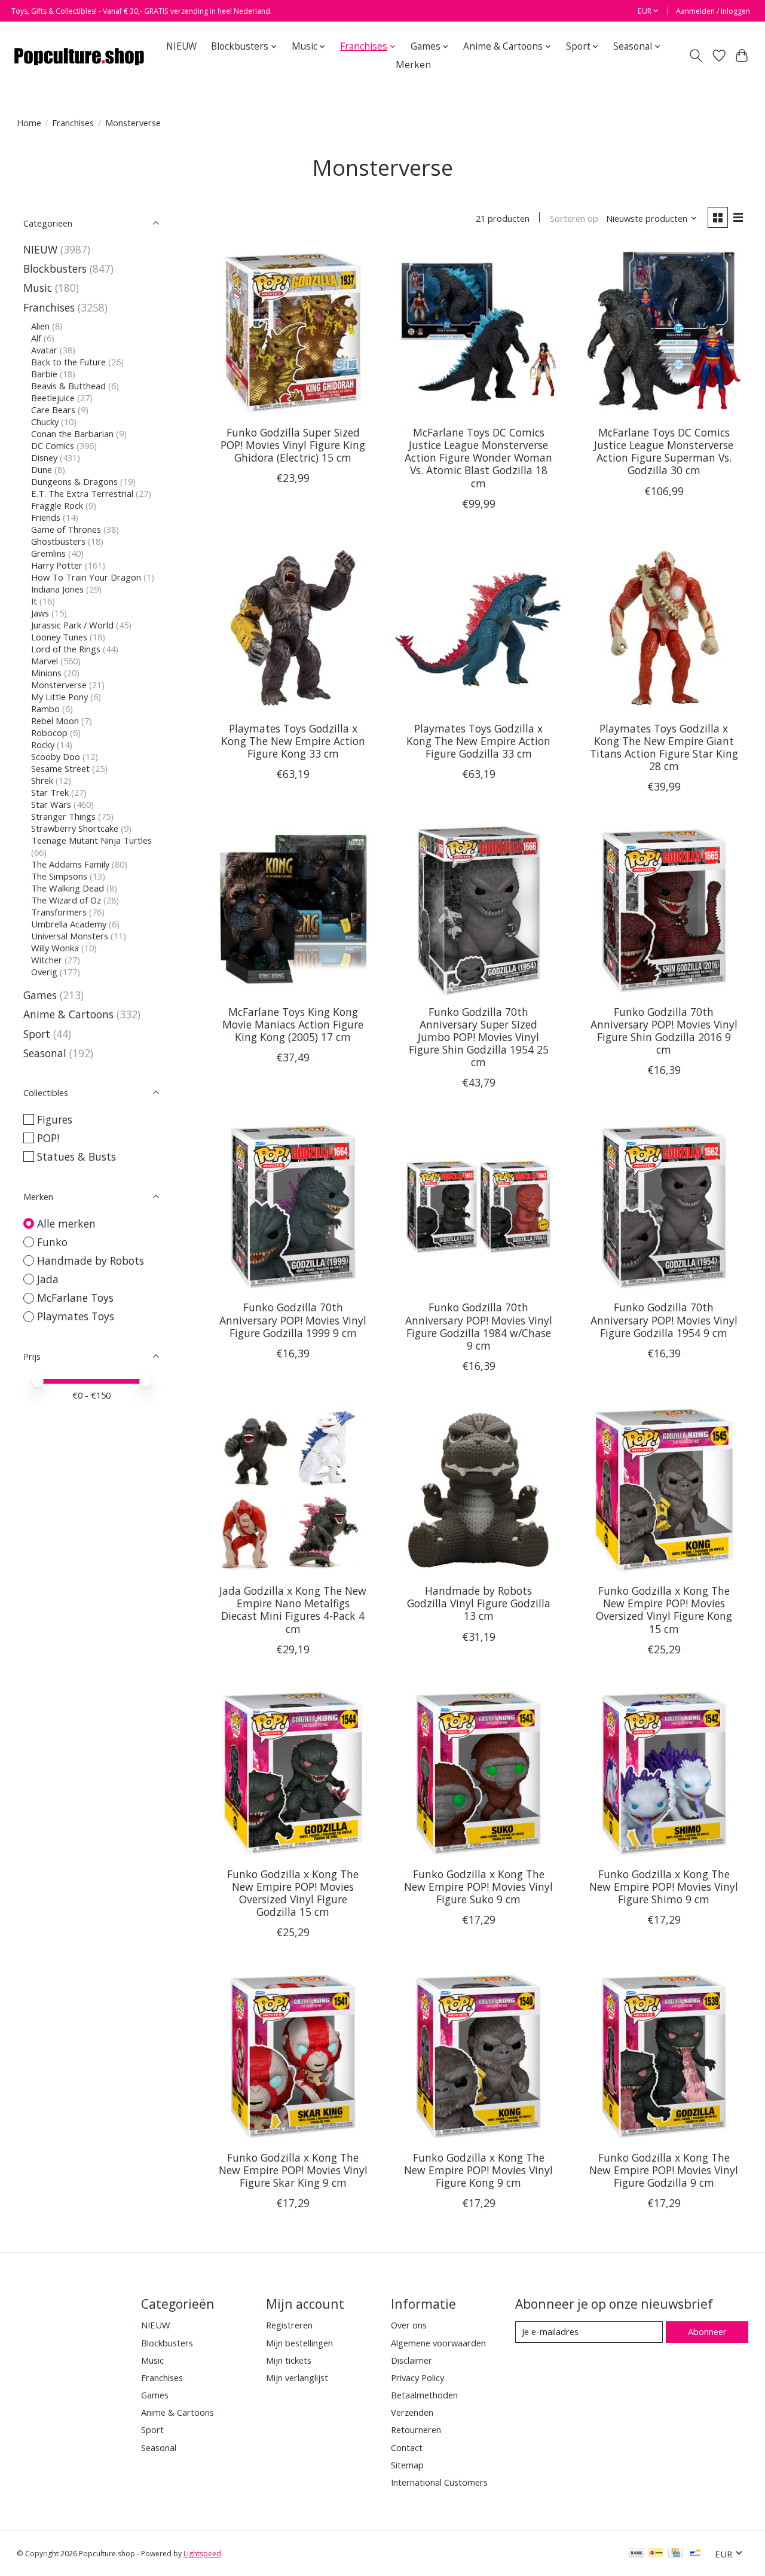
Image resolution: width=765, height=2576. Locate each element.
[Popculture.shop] (80, 56)
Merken (413, 65)
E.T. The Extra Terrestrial (82, 493)
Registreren (289, 2325)
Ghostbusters (58, 541)
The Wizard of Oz (66, 900)
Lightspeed (202, 2554)
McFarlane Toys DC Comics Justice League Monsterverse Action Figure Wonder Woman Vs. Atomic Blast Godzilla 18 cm (478, 457)
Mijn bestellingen (299, 2343)
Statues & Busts (76, 1156)
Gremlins (48, 553)
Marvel (45, 661)
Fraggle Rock (57, 505)
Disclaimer (411, 2360)
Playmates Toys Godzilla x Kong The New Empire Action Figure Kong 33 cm (293, 741)
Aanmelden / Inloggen (713, 11)
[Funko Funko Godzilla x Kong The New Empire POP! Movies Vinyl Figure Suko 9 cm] (478, 1774)
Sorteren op (574, 218)
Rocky (43, 744)
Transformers (59, 912)
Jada (48, 1279)
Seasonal (45, 1053)
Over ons (409, 2325)
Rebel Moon (55, 721)
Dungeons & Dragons (74, 481)
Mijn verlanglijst (297, 2377)
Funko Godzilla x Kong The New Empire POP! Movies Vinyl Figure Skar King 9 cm (293, 2170)
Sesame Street (60, 768)
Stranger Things (63, 816)
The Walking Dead (68, 888)
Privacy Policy (417, 2377)
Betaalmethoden (424, 2395)
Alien (40, 326)
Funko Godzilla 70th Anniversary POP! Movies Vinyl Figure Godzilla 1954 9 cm (664, 1320)
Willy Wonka (55, 948)
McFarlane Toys (75, 1298)
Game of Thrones (66, 529)
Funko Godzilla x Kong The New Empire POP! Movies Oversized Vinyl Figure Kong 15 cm (664, 1609)
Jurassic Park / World (72, 625)
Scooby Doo (56, 756)
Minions (46, 673)
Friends (46, 517)
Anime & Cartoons (68, 1014)
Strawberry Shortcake (75, 828)
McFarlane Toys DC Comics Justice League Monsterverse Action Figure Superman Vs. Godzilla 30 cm (664, 451)
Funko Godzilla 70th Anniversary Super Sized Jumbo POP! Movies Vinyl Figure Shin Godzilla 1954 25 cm (479, 1037)
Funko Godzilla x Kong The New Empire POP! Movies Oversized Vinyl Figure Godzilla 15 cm (293, 1893)
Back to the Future (68, 362)
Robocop (49, 732)
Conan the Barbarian (72, 434)
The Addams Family (70, 864)
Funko (52, 1242)
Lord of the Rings (66, 649)
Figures (55, 1119)
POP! (48, 1138)
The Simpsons (59, 876)
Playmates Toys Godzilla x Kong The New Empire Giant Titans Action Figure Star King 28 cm (664, 747)
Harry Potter (57, 565)
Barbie (44, 374)
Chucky (45, 422)
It (34, 601)
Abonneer (707, 2331)
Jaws (40, 613)
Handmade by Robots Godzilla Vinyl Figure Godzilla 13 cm (479, 1603)
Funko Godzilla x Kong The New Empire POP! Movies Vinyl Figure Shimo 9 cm (664, 1887)
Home (29, 123)
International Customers (439, 2482)
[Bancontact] (695, 2554)
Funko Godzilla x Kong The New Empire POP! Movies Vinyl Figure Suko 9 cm (478, 1887)
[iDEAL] (656, 2554)
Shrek (42, 780)
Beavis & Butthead (68, 386)
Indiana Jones (57, 589)
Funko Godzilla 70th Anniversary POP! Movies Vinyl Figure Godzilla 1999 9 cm (293, 1320)
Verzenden (412, 2412)
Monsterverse (59, 685)
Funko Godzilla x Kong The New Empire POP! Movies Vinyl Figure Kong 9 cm (478, 2170)
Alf (36, 338)
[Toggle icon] (695, 56)
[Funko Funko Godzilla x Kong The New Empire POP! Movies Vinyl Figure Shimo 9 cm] (664, 1774)
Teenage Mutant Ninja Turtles (91, 840)
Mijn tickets (289, 2360)
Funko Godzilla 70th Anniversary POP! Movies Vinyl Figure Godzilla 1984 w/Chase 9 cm (479, 1326)
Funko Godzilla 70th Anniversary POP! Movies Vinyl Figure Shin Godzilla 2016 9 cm (664, 1031)
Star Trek (50, 792)
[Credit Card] (676, 2554)
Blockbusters (55, 268)
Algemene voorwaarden (438, 2343)
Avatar (44, 350)
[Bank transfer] (637, 2554)
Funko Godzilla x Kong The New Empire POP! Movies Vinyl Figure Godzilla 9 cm (664, 2170)
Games (40, 995)
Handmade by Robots (91, 1260)
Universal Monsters (70, 936)
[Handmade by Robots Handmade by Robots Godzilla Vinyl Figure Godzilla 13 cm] (478, 1490)
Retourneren (416, 2430)
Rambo (45, 709)
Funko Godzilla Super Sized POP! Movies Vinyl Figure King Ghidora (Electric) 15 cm (293, 445)
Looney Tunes (59, 637)
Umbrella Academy (69, 924)
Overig (44, 972)
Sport (37, 1034)
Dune (42, 469)
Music (38, 288)
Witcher (47, 960)
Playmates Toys (76, 1316)
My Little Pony (59, 697)
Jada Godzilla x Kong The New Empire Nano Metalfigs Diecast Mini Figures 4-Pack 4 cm (293, 1609)
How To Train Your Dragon (86, 577)
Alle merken (66, 1223)
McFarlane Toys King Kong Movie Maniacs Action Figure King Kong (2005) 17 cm (293, 1024)
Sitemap (407, 2465)
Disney (44, 457)
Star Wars (51, 804)
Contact (407, 2447)
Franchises (73, 123)
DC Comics (53, 445)
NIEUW (181, 46)
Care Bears (53, 410)
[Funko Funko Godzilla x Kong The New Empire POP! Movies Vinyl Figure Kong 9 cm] (478, 2057)
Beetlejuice (53, 398)
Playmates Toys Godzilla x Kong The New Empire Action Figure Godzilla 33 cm (478, 741)
